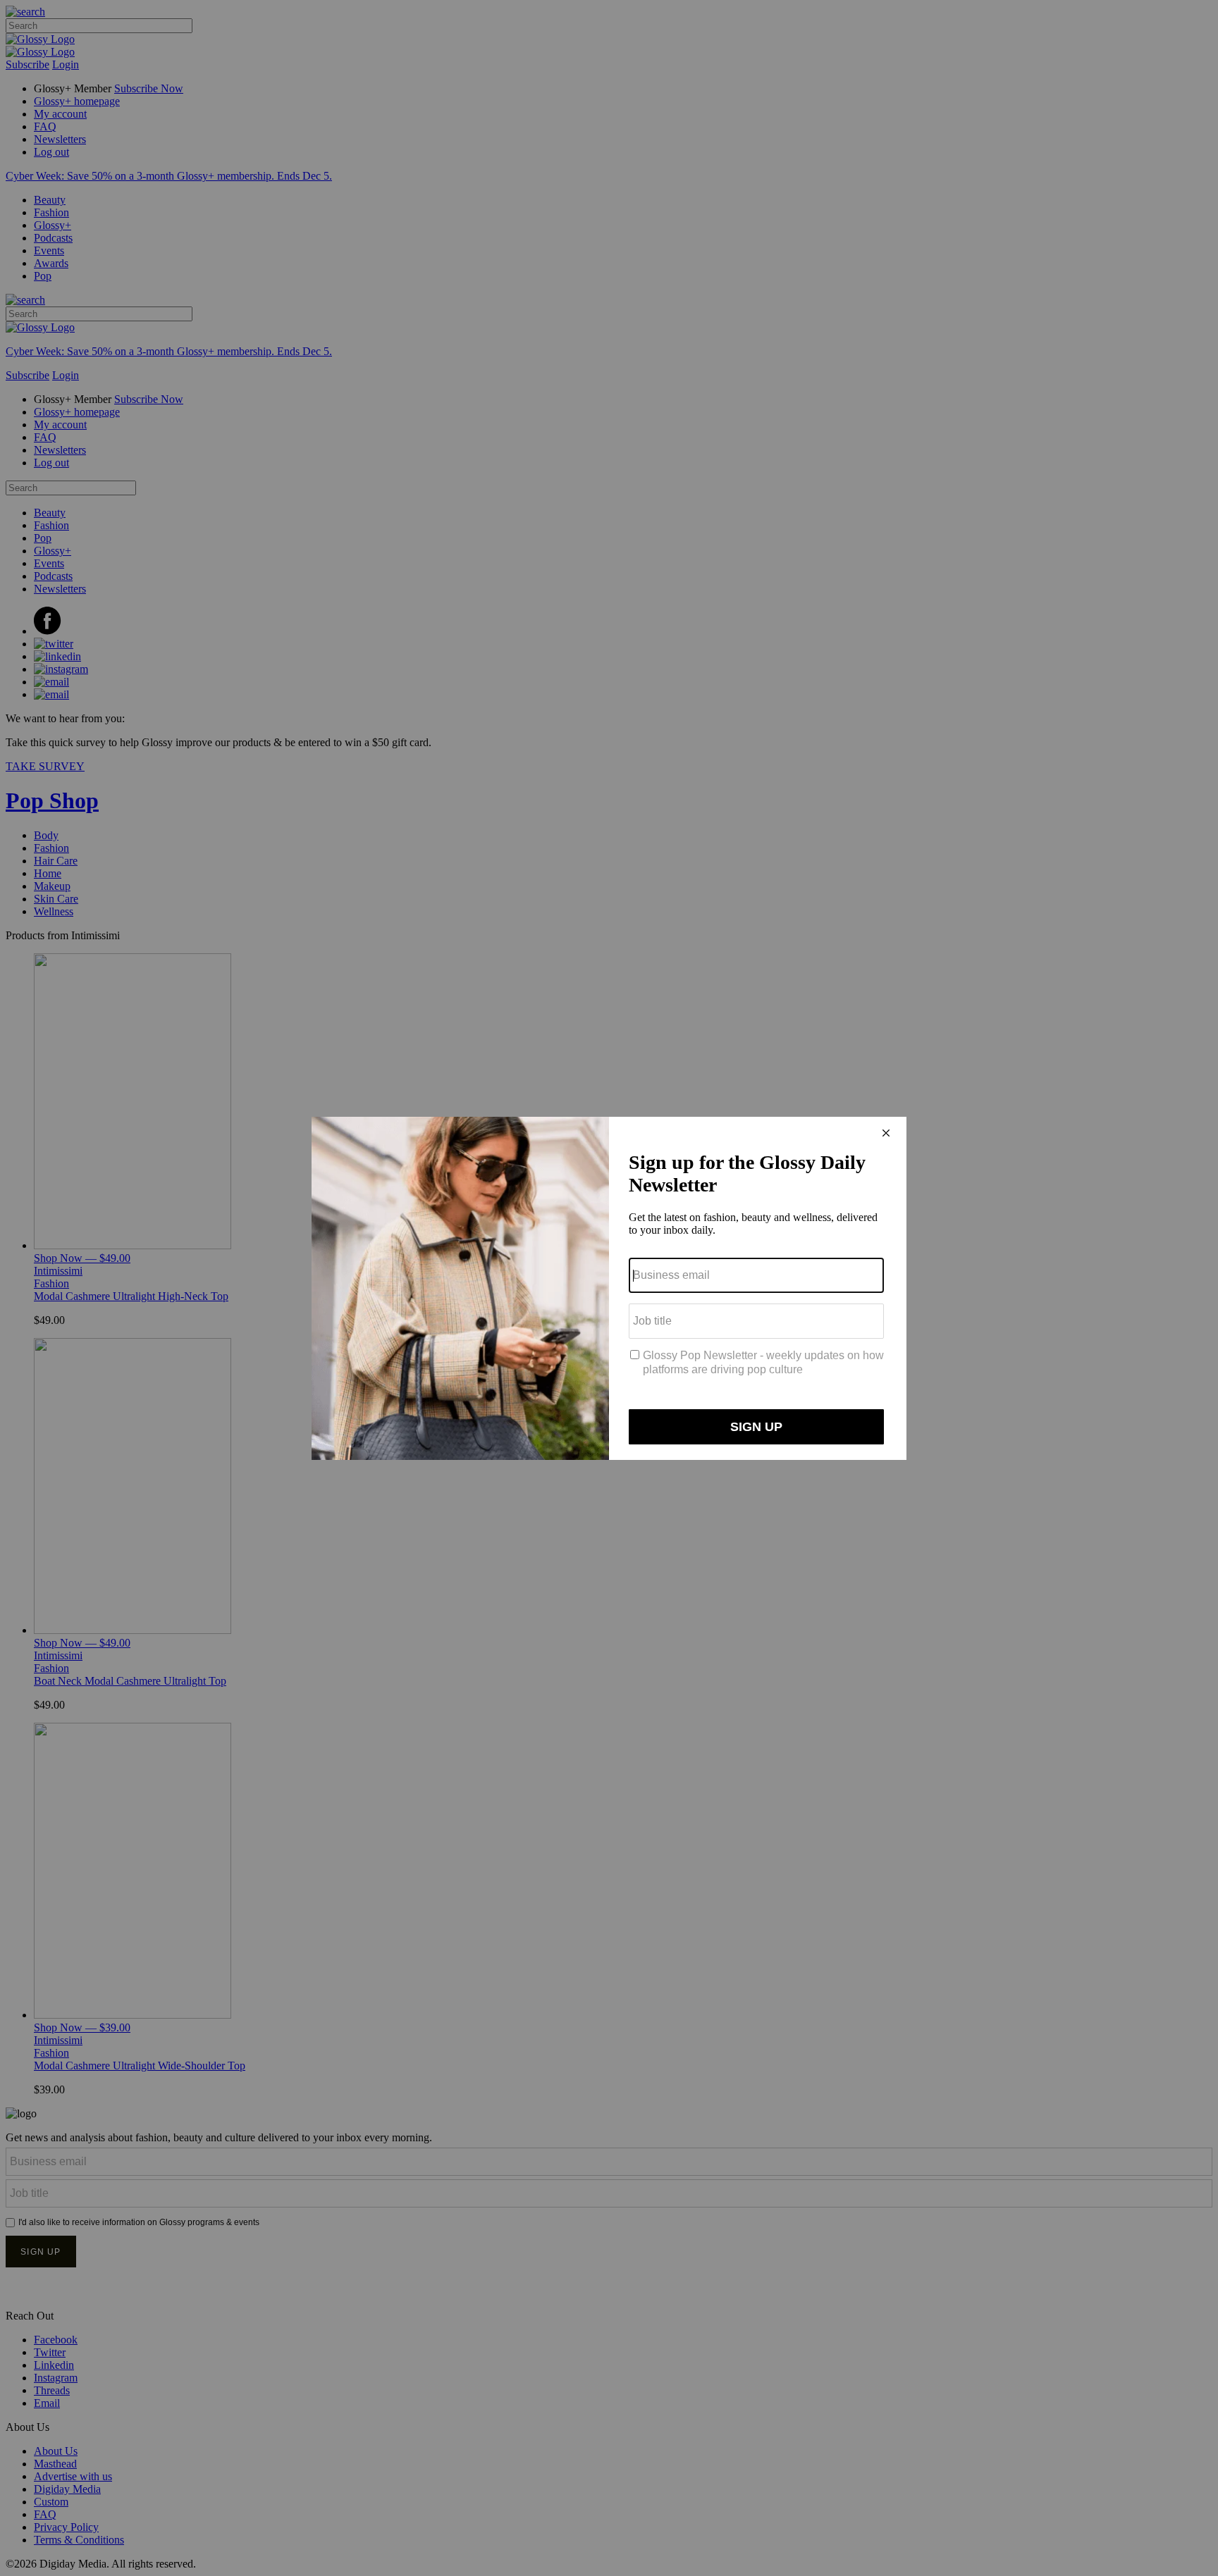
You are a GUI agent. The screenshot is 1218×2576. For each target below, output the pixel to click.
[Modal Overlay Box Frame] (609, 1288)
